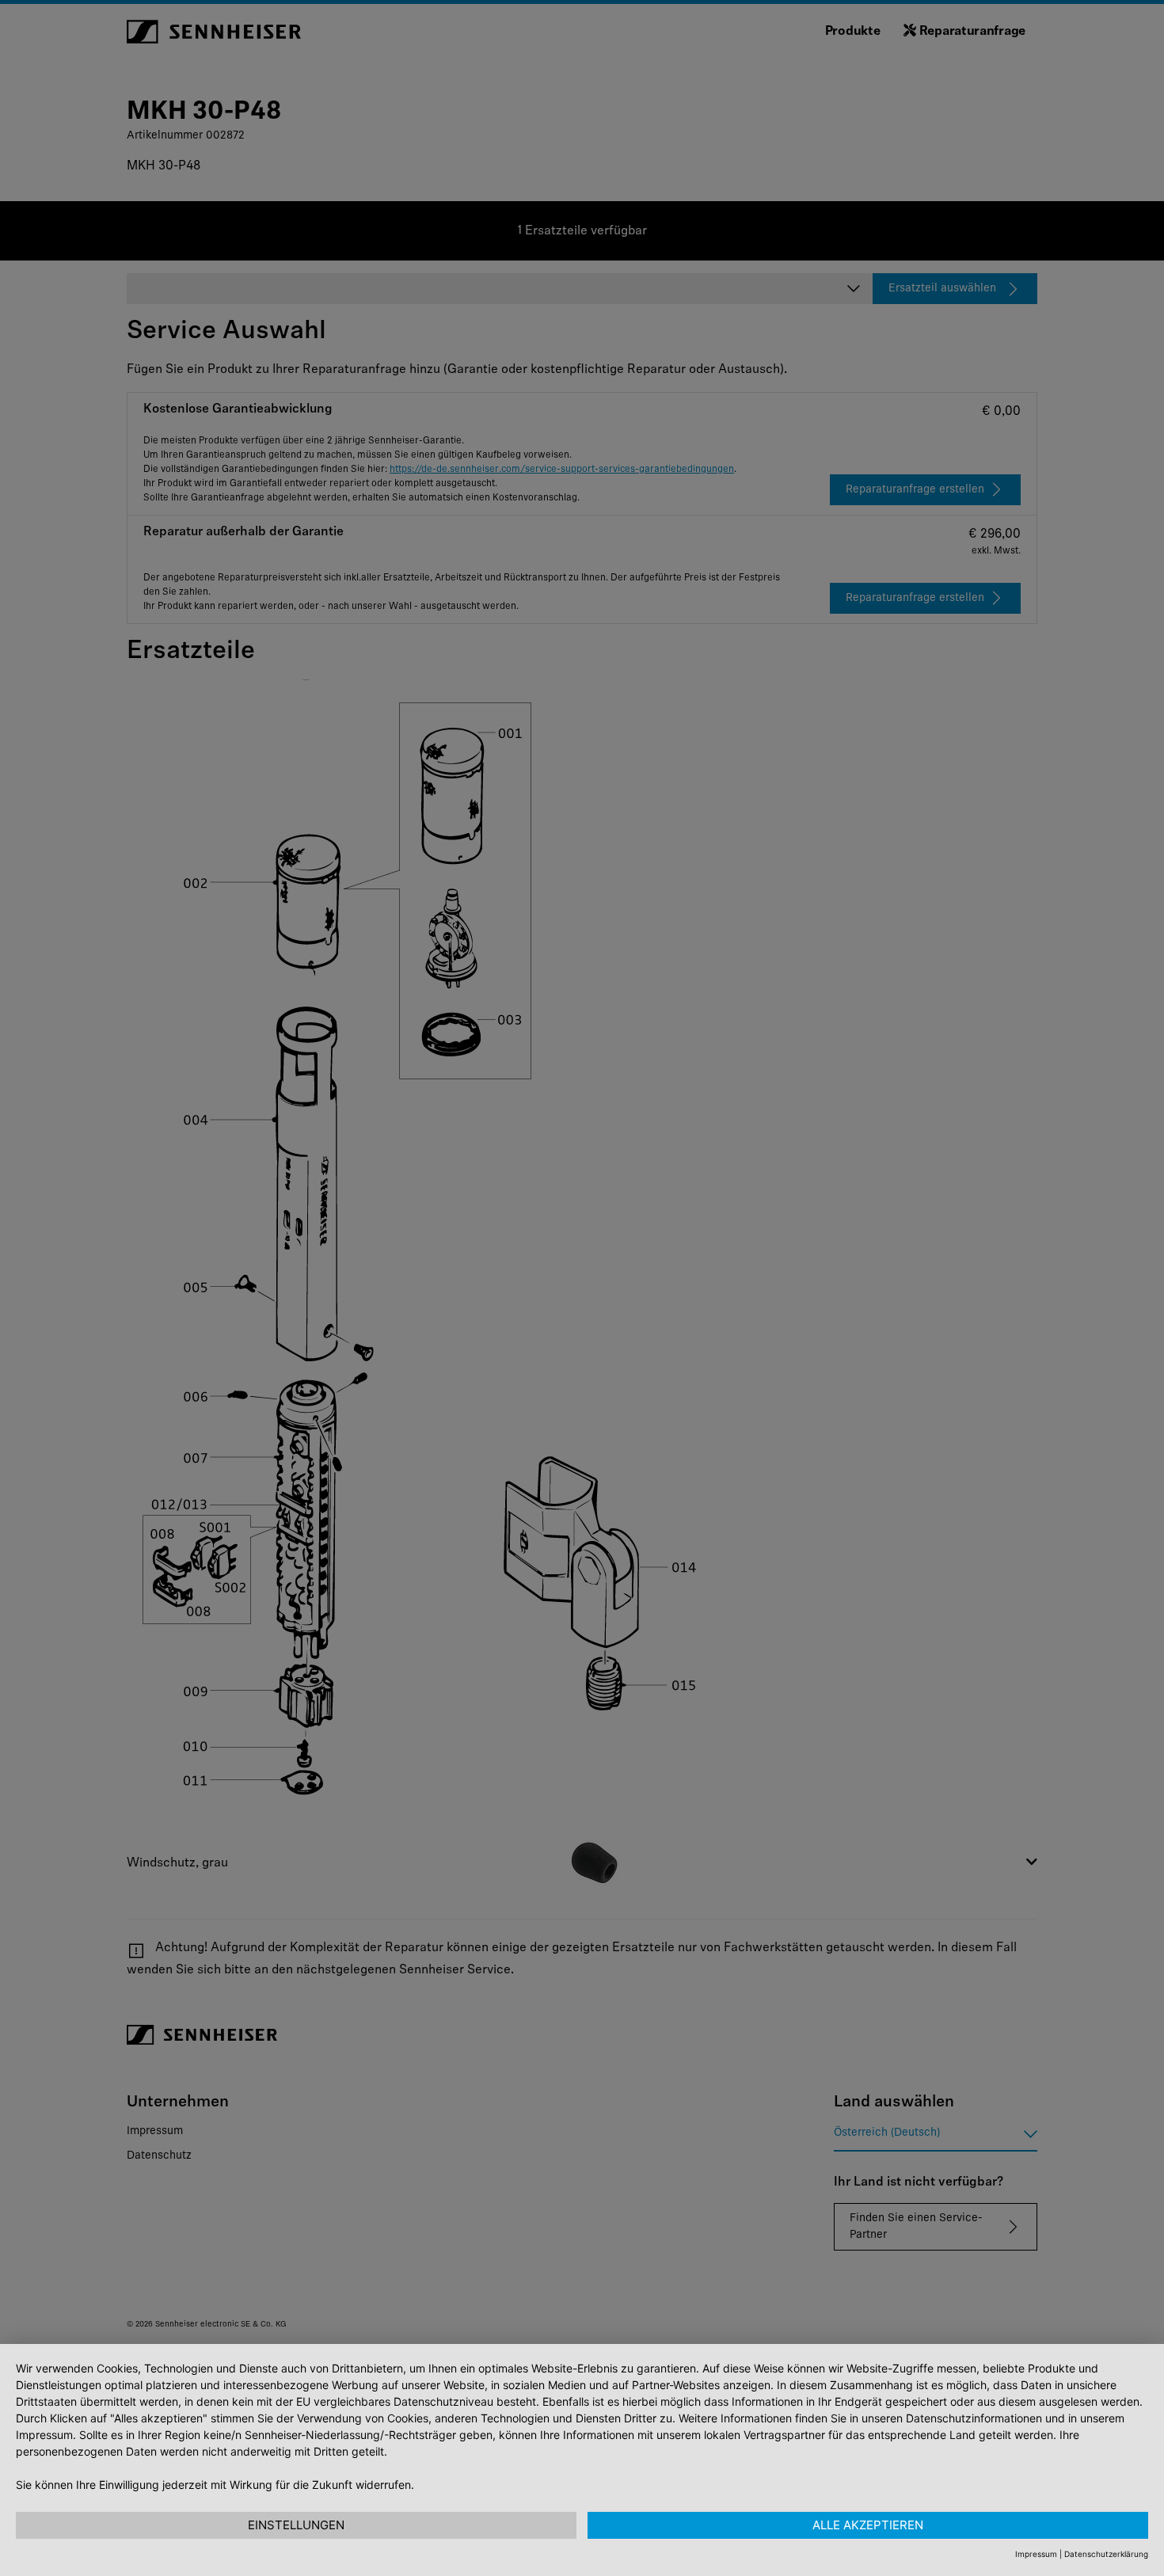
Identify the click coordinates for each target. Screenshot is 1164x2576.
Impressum (1036, 2554)
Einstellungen (296, 2525)
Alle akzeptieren (868, 2525)
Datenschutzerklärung (1106, 2554)
